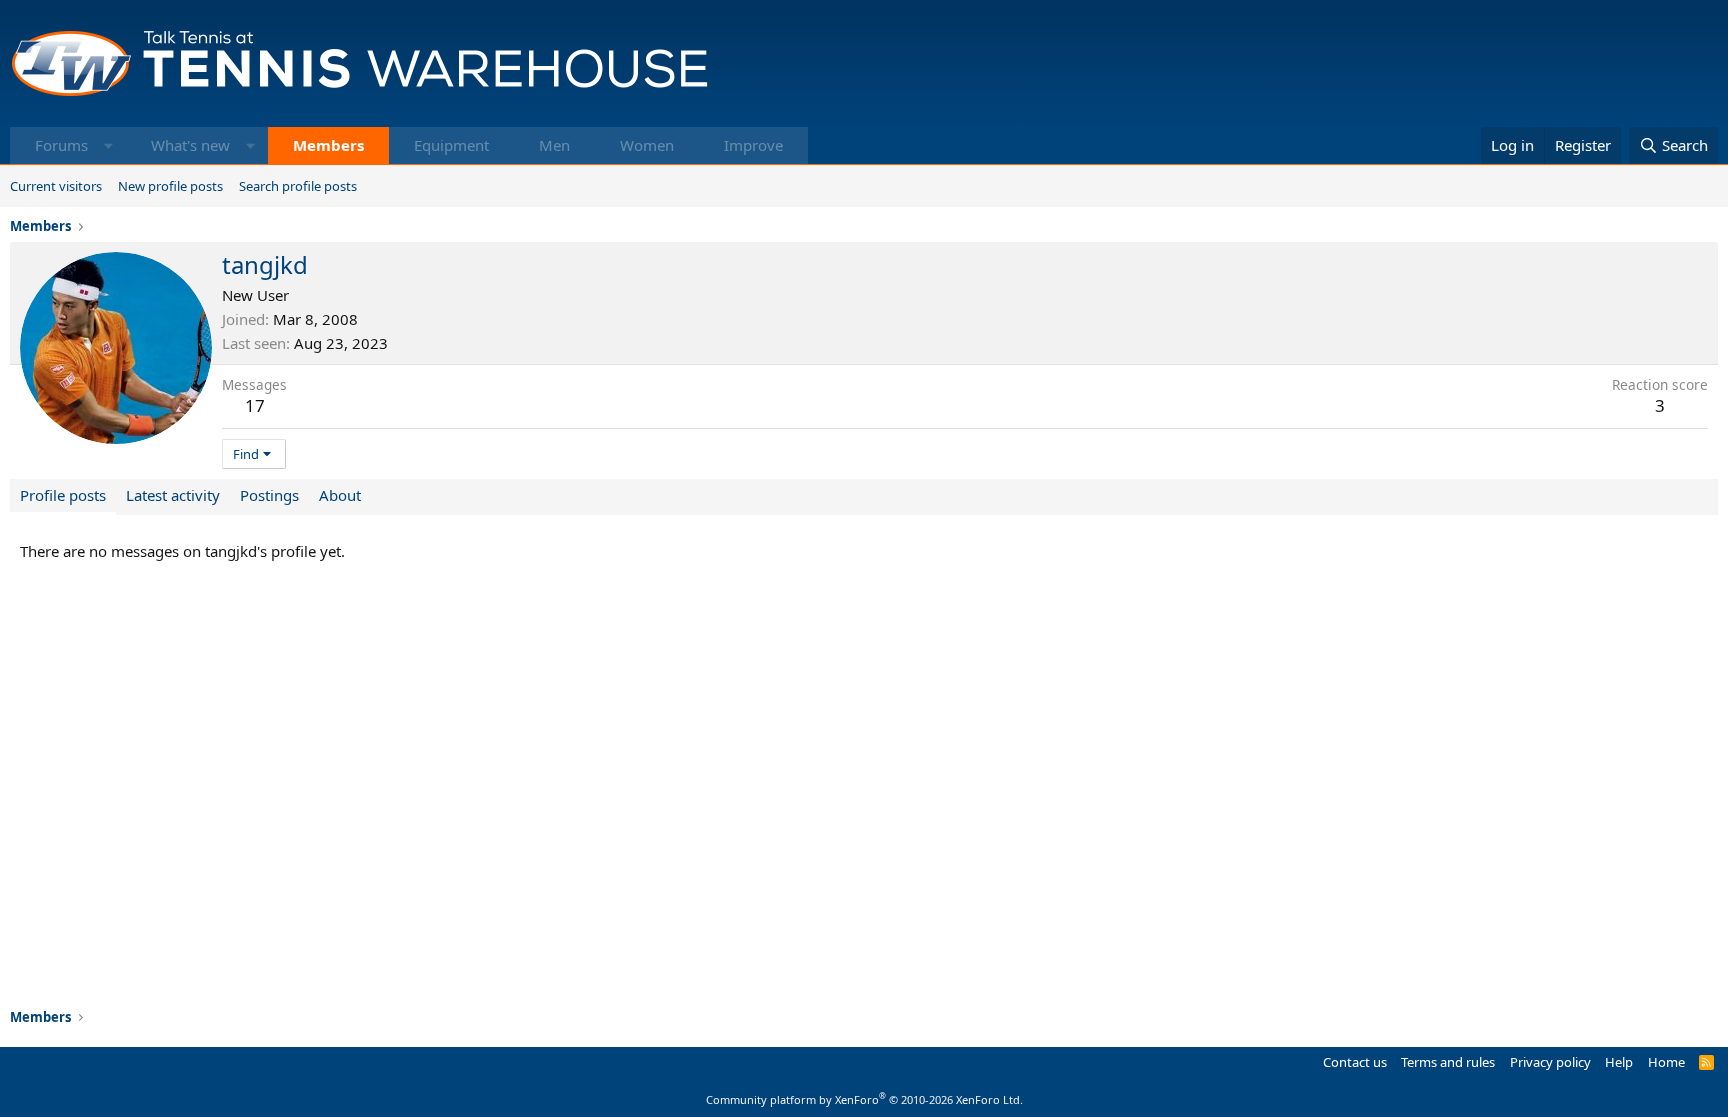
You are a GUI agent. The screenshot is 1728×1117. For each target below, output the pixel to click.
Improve (753, 145)
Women (647, 145)
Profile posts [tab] (63, 495)
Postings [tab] (269, 495)
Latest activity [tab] (173, 495)
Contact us (1355, 1062)
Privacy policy (1550, 1062)
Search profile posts (298, 186)
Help (1619, 1062)
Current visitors (56, 186)
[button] (108, 145)
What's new (190, 145)
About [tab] (340, 495)
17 (255, 405)
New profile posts (170, 186)
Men (554, 145)
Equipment (451, 145)
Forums (61, 145)
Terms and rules (1448, 1062)
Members (328, 145)
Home (1666, 1062)
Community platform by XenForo (864, 1099)
